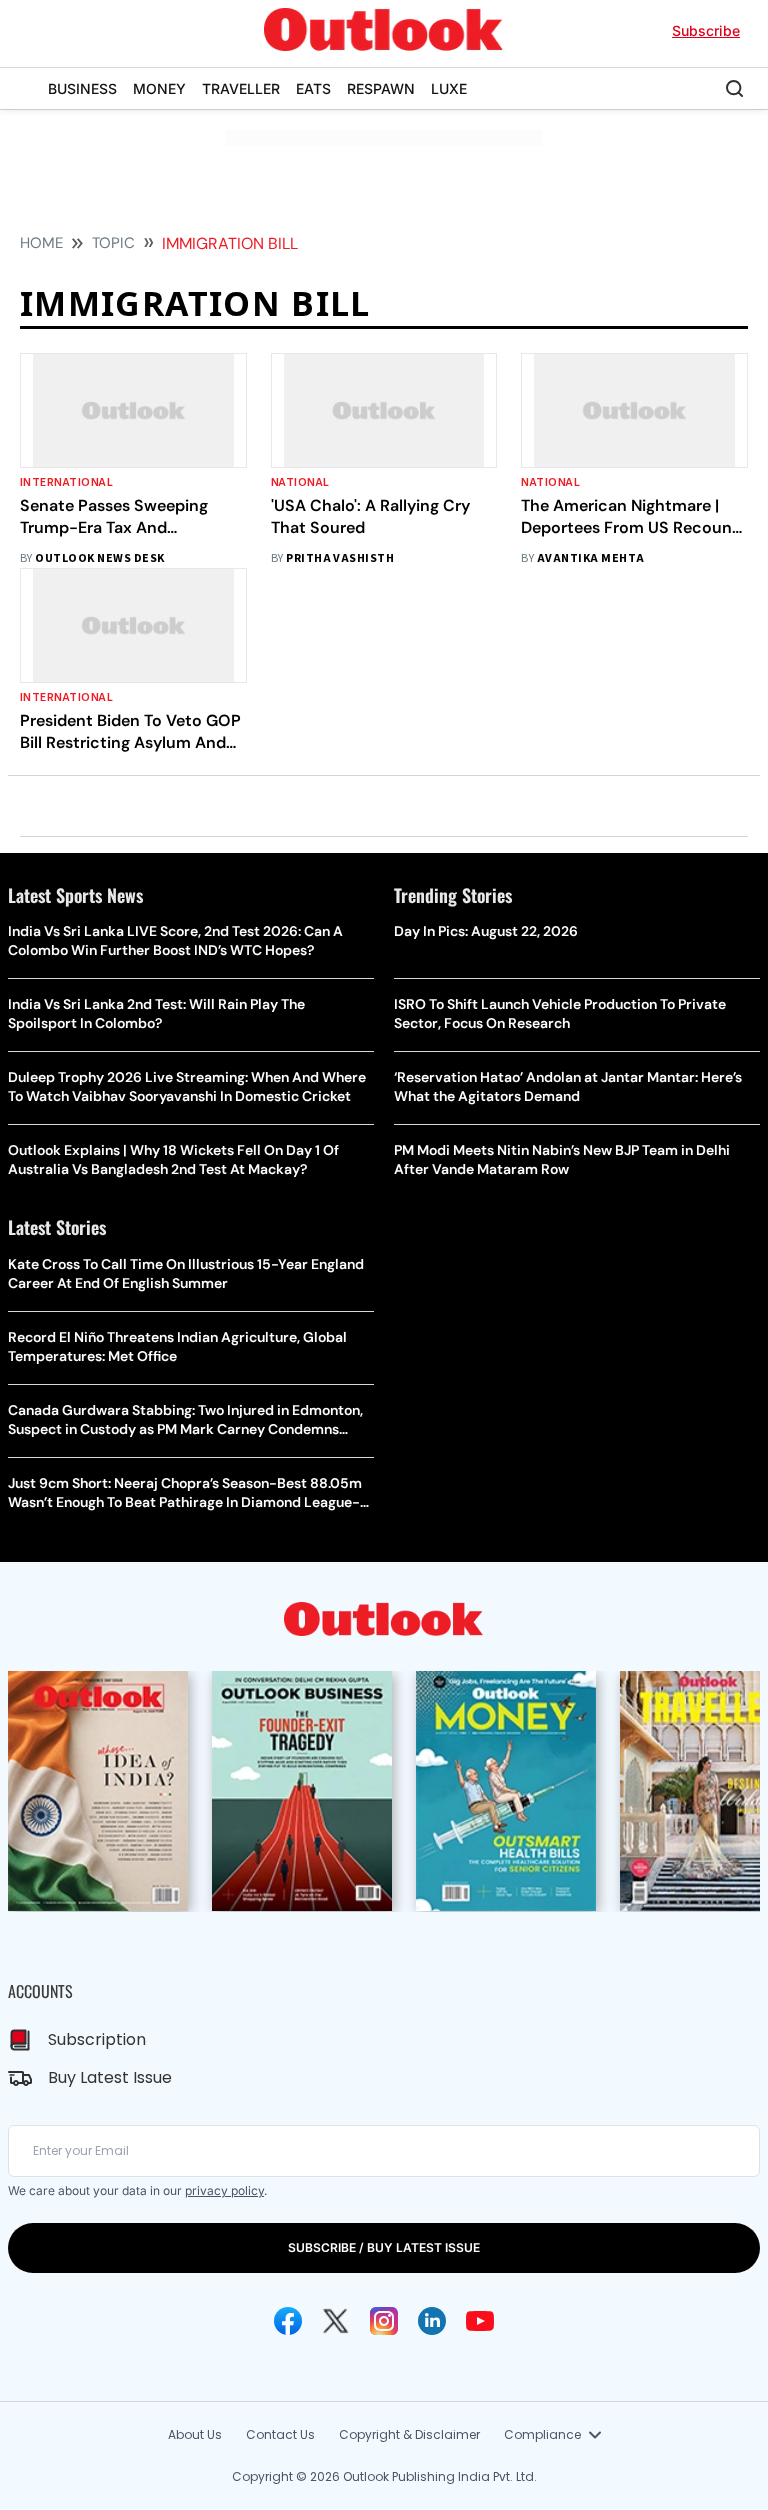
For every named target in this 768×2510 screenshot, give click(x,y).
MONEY (159, 88)
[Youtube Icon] (480, 2321)
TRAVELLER (241, 88)
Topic (113, 243)
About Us (195, 2434)
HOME (41, 243)
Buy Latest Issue (110, 2077)
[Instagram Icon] (384, 2321)
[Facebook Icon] (288, 2321)
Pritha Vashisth (340, 558)
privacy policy (224, 2190)
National (300, 482)
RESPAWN (381, 88)
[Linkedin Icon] (432, 2321)
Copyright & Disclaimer (409, 2434)
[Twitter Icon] (336, 2321)
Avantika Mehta (591, 558)
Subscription (97, 2039)
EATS (313, 88)
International (66, 482)
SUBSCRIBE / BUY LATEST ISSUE (384, 2247)
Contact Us (280, 2434)
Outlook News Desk (99, 558)
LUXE (449, 88)
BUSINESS (82, 88)
